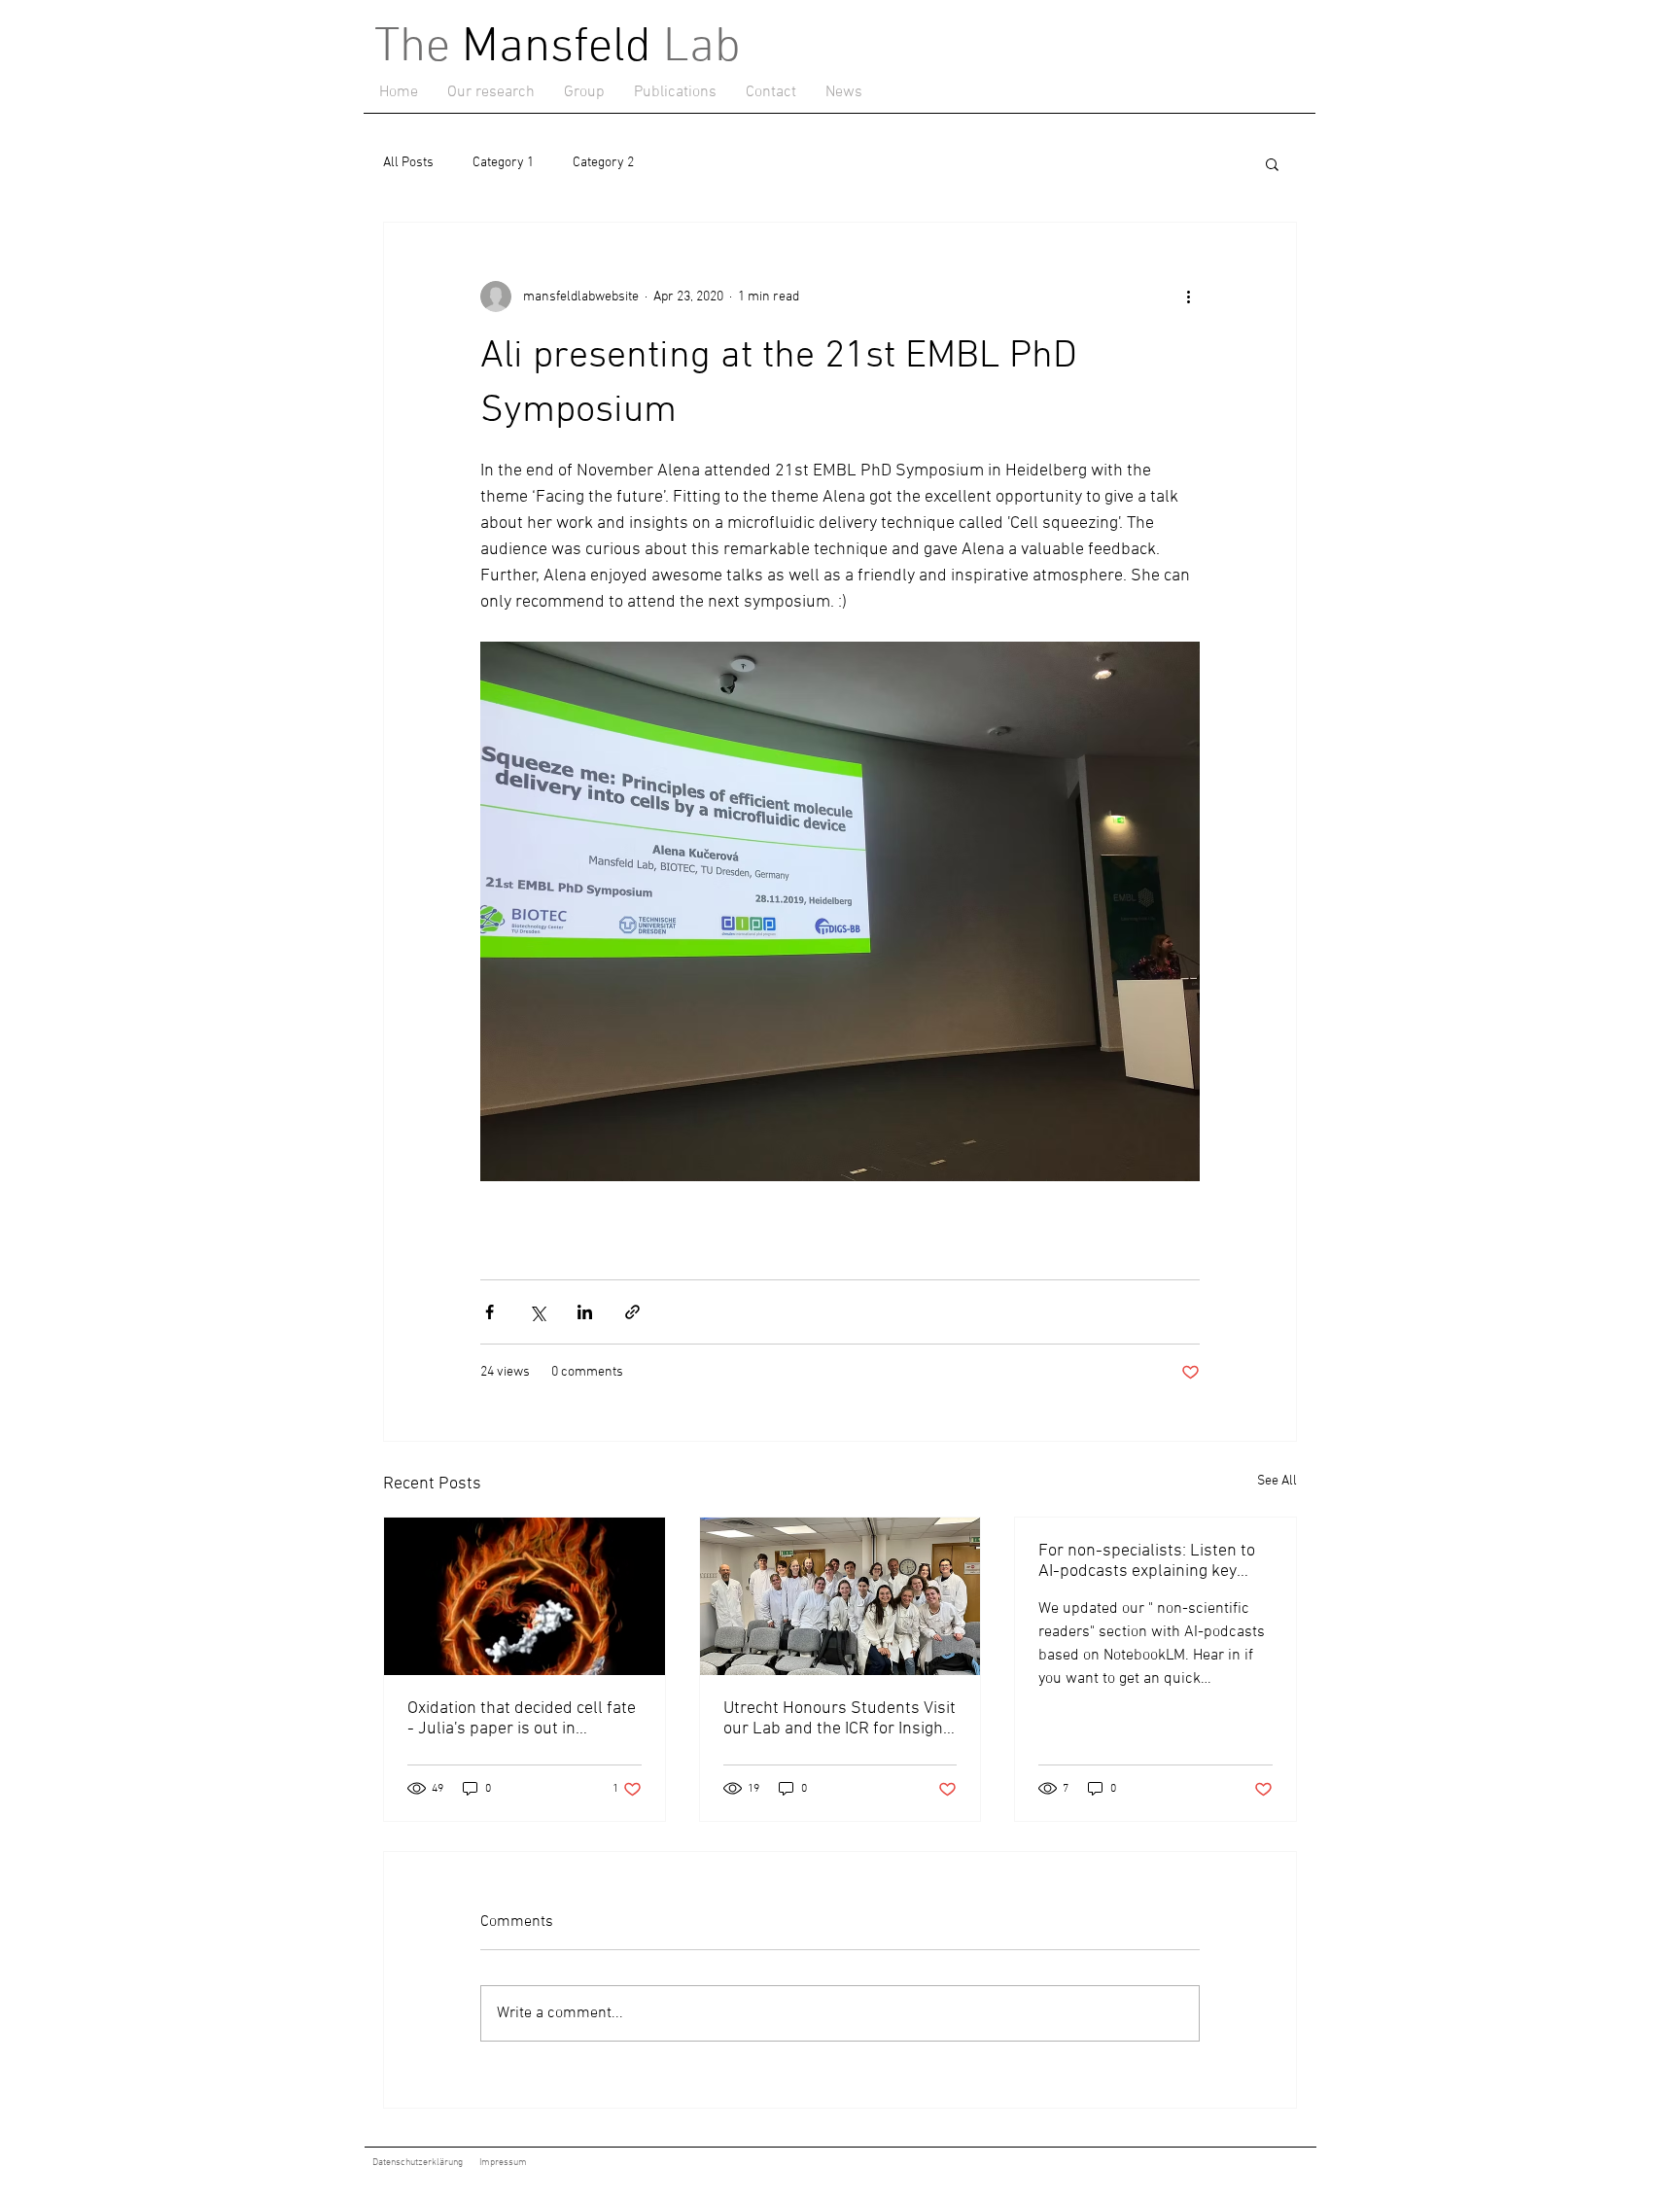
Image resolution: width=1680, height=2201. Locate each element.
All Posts (408, 163)
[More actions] (1188, 297)
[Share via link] (632, 1312)
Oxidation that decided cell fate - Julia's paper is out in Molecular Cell (522, 1719)
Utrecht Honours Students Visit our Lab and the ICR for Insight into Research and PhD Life (840, 1719)
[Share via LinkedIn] (585, 1312)
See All (1277, 1481)
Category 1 (503, 163)
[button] (491, 92)
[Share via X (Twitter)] (537, 1312)
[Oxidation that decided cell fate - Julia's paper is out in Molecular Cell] (525, 1596)
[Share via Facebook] (490, 1312)
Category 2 (603, 163)
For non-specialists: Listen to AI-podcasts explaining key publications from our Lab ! (1147, 1561)
